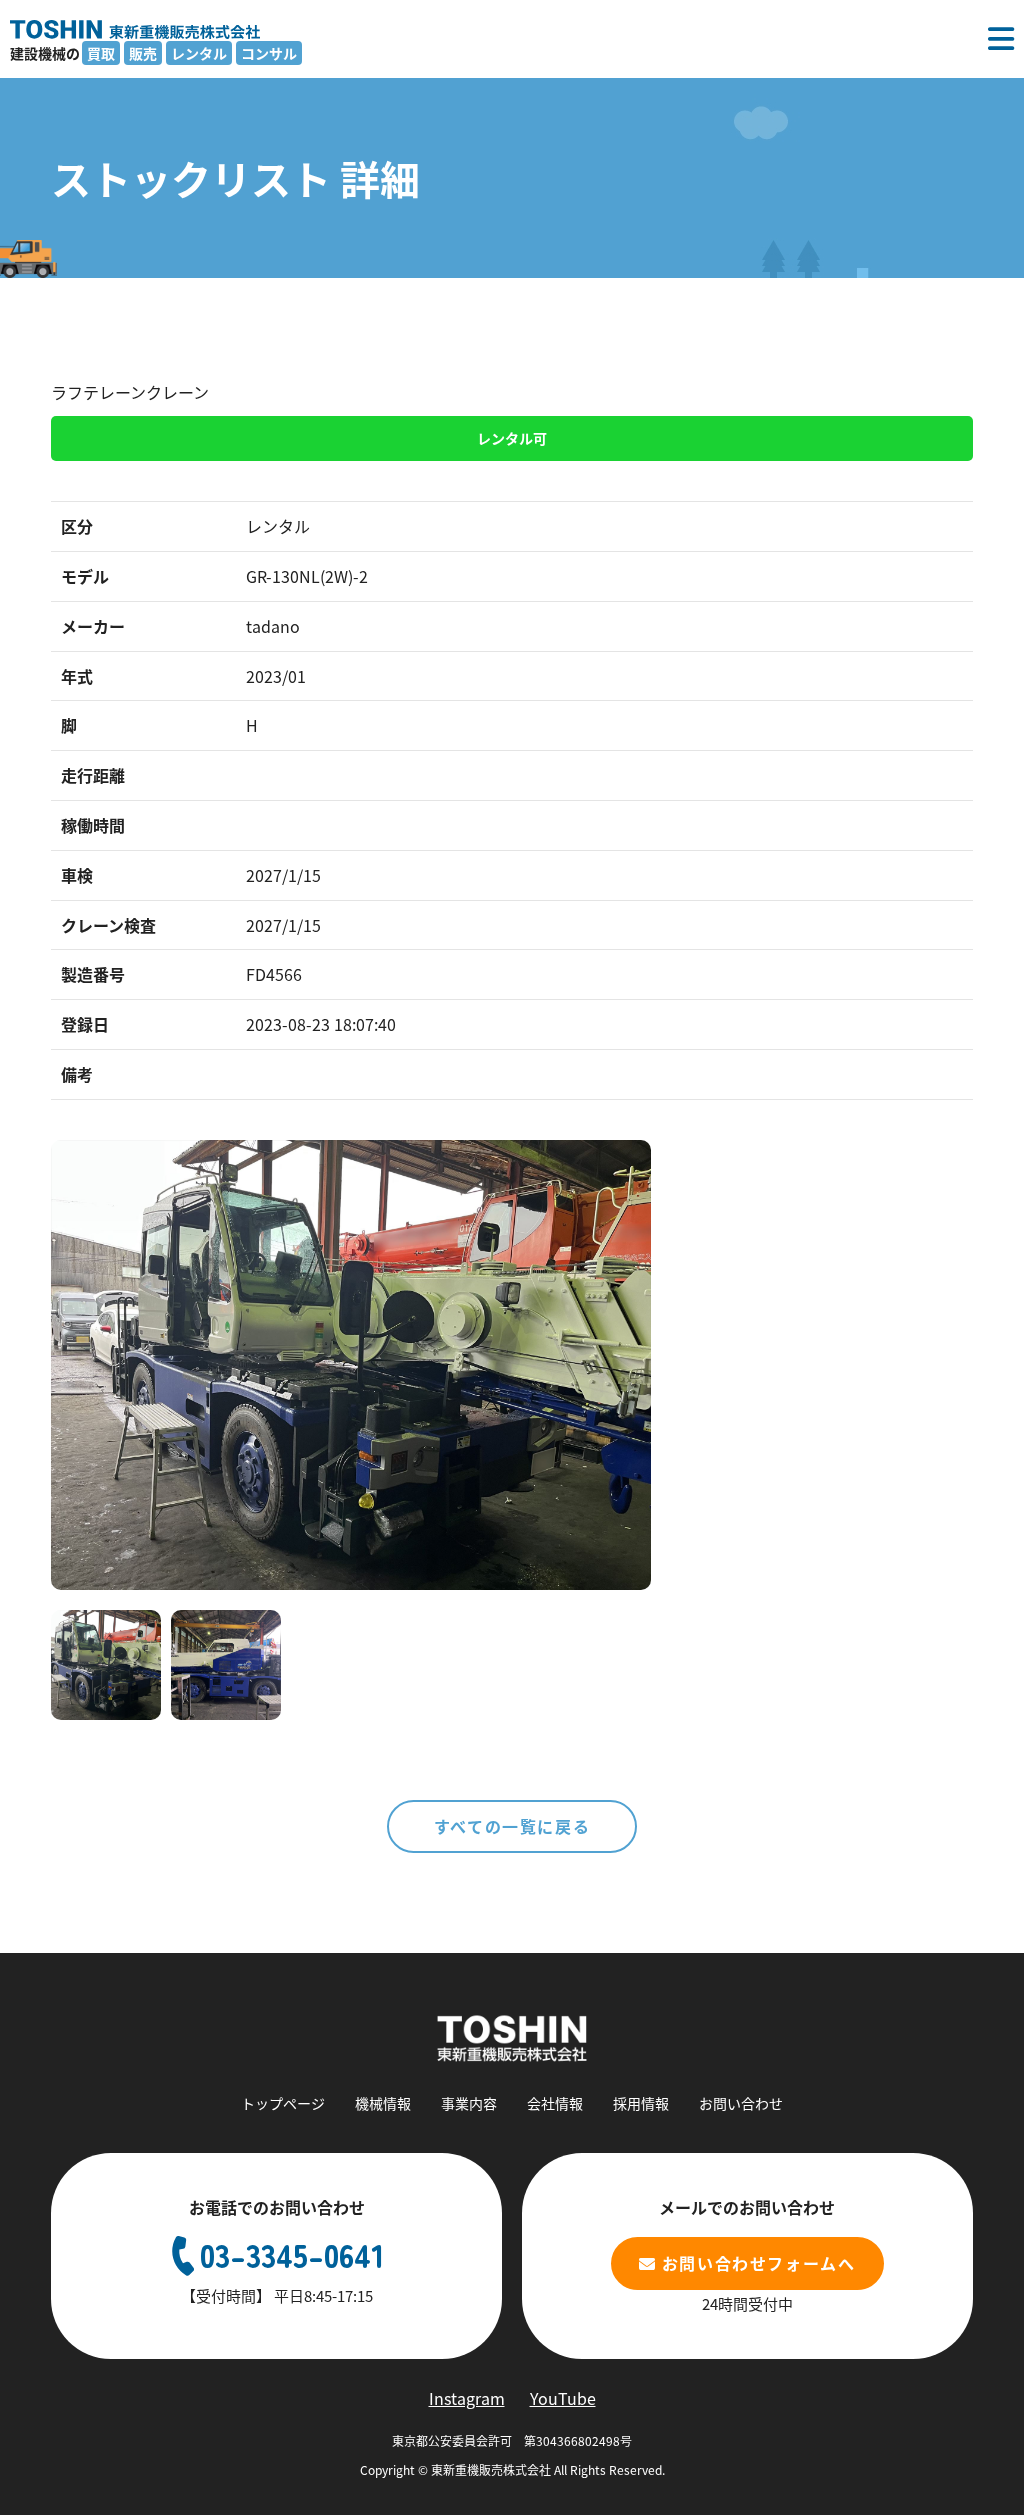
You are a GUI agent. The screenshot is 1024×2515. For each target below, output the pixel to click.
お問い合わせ (741, 2103)
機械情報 (383, 2103)
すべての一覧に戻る (512, 1826)
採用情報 (641, 2103)
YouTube (563, 2398)
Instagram (467, 2398)
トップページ (283, 2103)
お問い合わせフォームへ (759, 2263)
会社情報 (555, 2103)
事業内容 (469, 2103)
